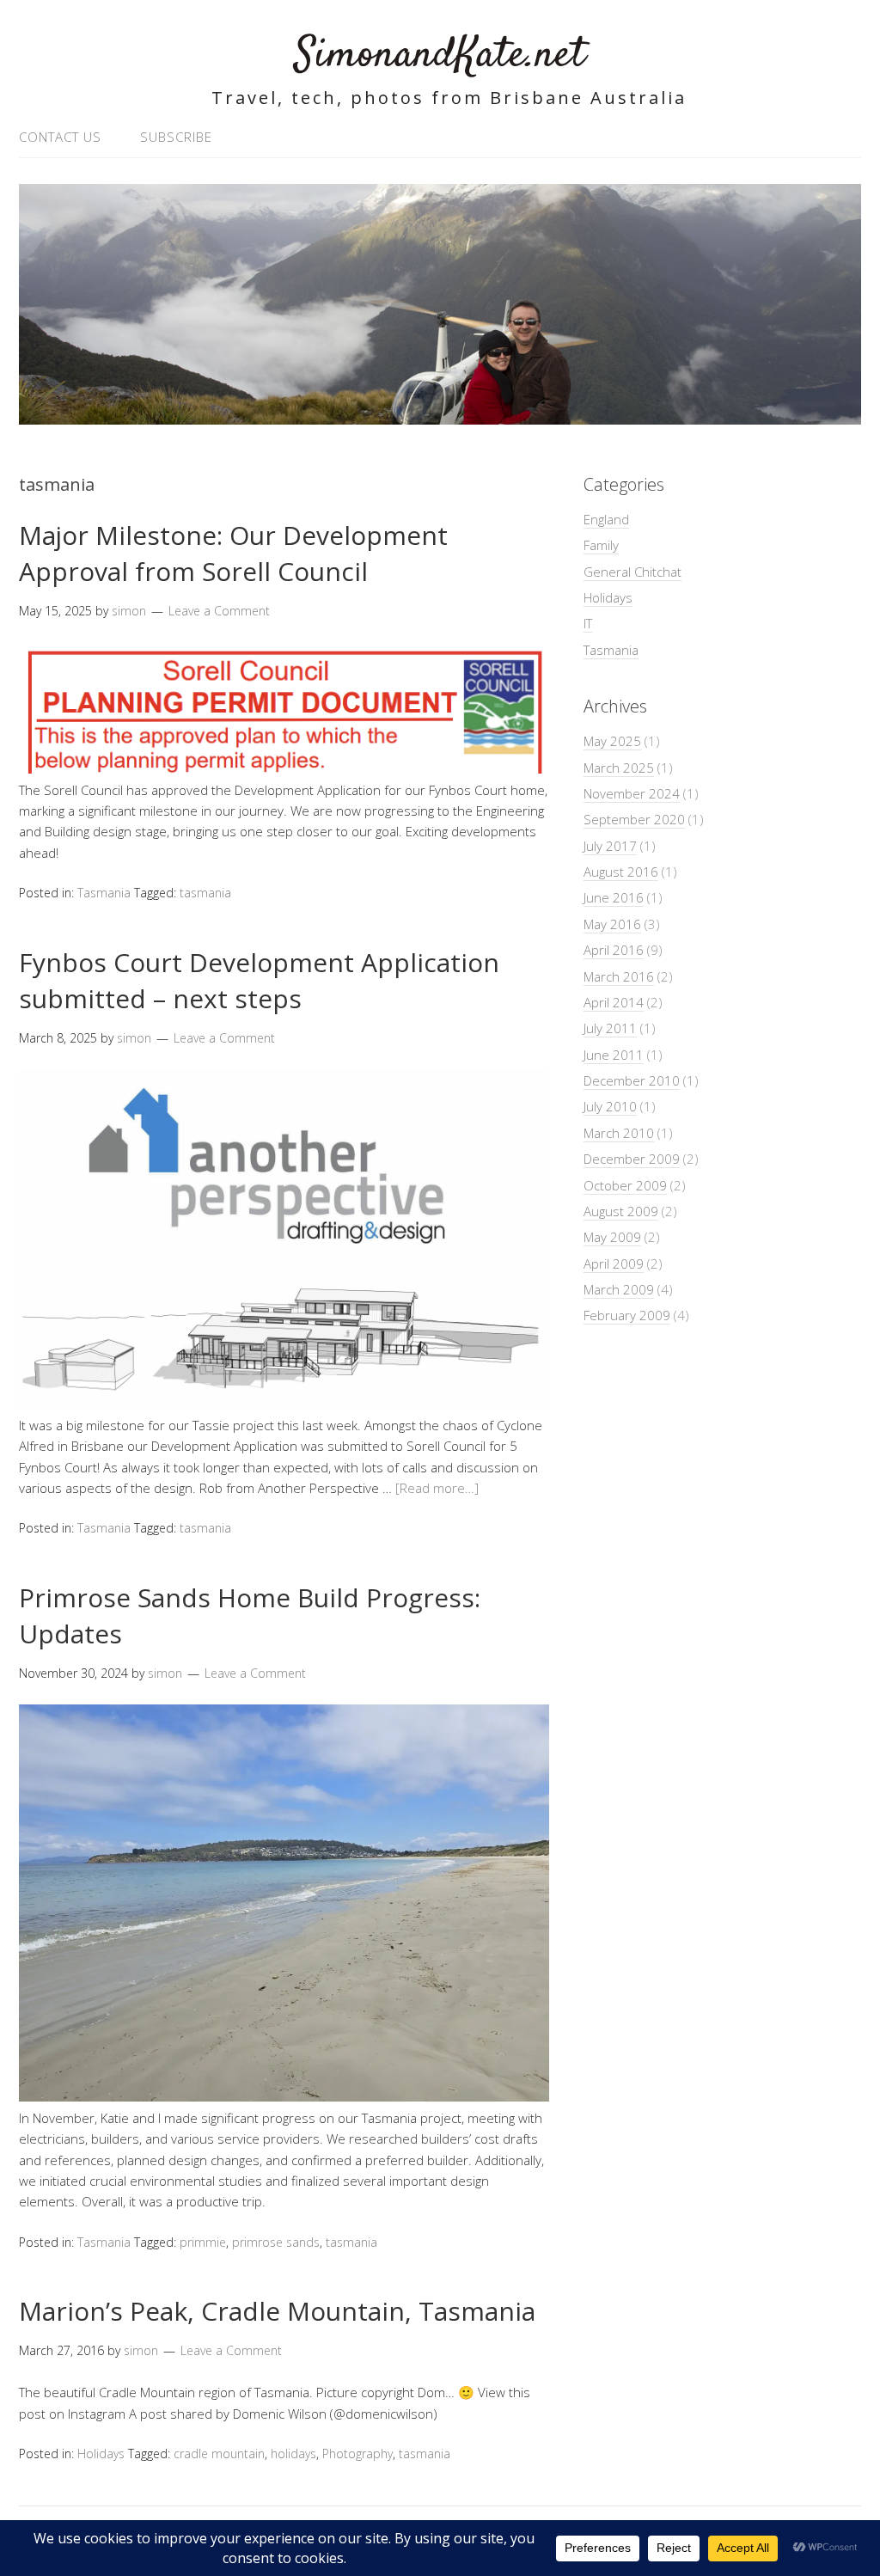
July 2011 (610, 1028)
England (606, 519)
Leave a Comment (219, 611)
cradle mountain (219, 2454)
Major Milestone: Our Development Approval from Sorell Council (233, 553)
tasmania (205, 893)
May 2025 (612, 741)
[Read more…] (437, 1488)
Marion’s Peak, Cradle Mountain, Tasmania (277, 2311)
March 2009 (619, 1289)
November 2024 (632, 793)
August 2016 (621, 872)
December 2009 (632, 1159)
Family (601, 545)
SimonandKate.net (440, 55)
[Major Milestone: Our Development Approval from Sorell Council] (284, 768)
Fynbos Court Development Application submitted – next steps (259, 980)
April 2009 (614, 1264)
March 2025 (619, 768)
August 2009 (621, 1211)
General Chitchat (632, 572)
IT (588, 623)
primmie (203, 2242)
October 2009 (625, 1185)
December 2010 (632, 1080)
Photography (357, 2454)
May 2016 (612, 924)
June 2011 (614, 1055)
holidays (293, 2454)
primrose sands (276, 2242)
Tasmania (104, 893)
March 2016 (619, 976)
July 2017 (610, 846)
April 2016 (614, 950)
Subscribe (176, 137)
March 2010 (619, 1133)
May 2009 (612, 1237)
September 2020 (634, 819)
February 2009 (627, 1315)
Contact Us (60, 137)
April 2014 (614, 1002)
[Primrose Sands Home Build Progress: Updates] (284, 2096)
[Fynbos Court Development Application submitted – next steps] (284, 1404)
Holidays (101, 2454)
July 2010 (610, 1106)
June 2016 (614, 897)
